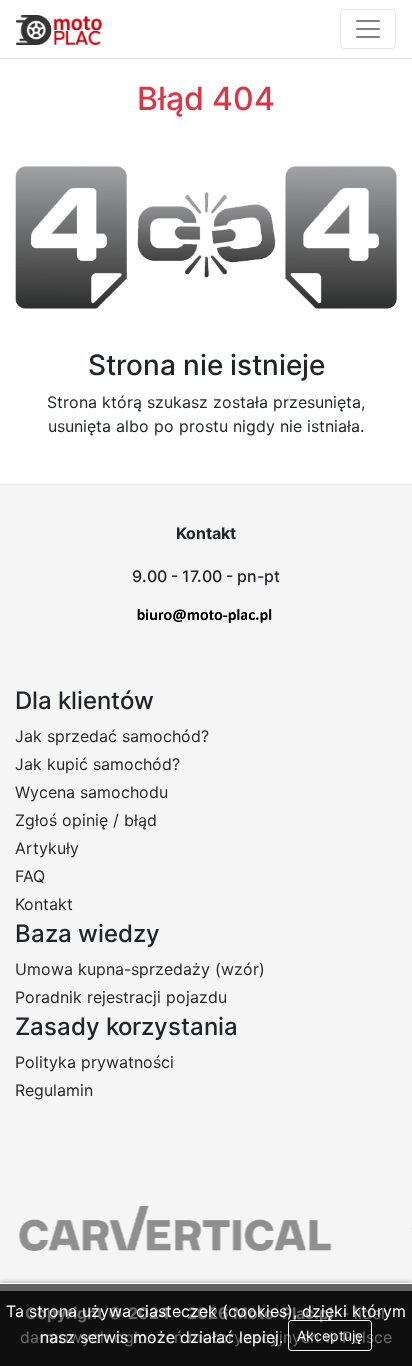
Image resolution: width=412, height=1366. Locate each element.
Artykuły (47, 848)
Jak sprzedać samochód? (112, 736)
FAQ (30, 876)
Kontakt (44, 904)
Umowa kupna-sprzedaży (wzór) (140, 969)
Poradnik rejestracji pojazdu (121, 997)
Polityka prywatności (94, 1062)
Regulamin (54, 1090)
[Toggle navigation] (368, 29)
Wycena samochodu (91, 792)
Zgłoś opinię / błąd (86, 820)
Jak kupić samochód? (97, 764)
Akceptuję (330, 1335)
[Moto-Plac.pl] (59, 29)
